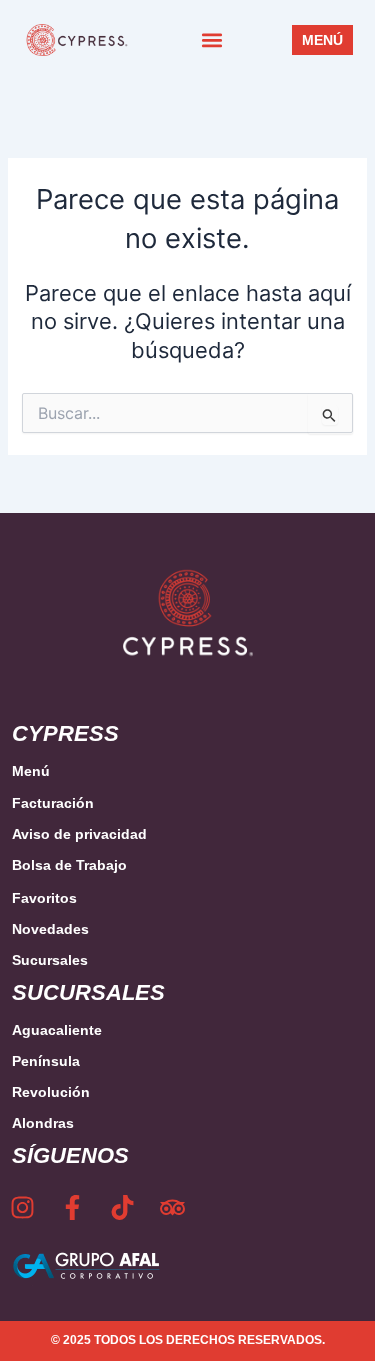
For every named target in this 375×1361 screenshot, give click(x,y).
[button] (212, 40)
